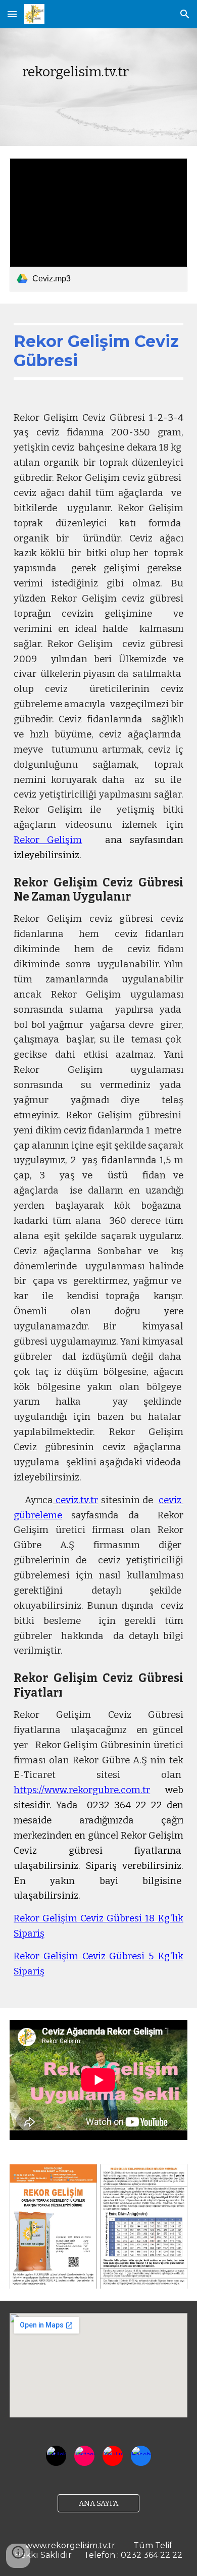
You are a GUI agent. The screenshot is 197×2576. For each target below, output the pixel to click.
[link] (98, 225)
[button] (12, 14)
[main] (98, 87)
